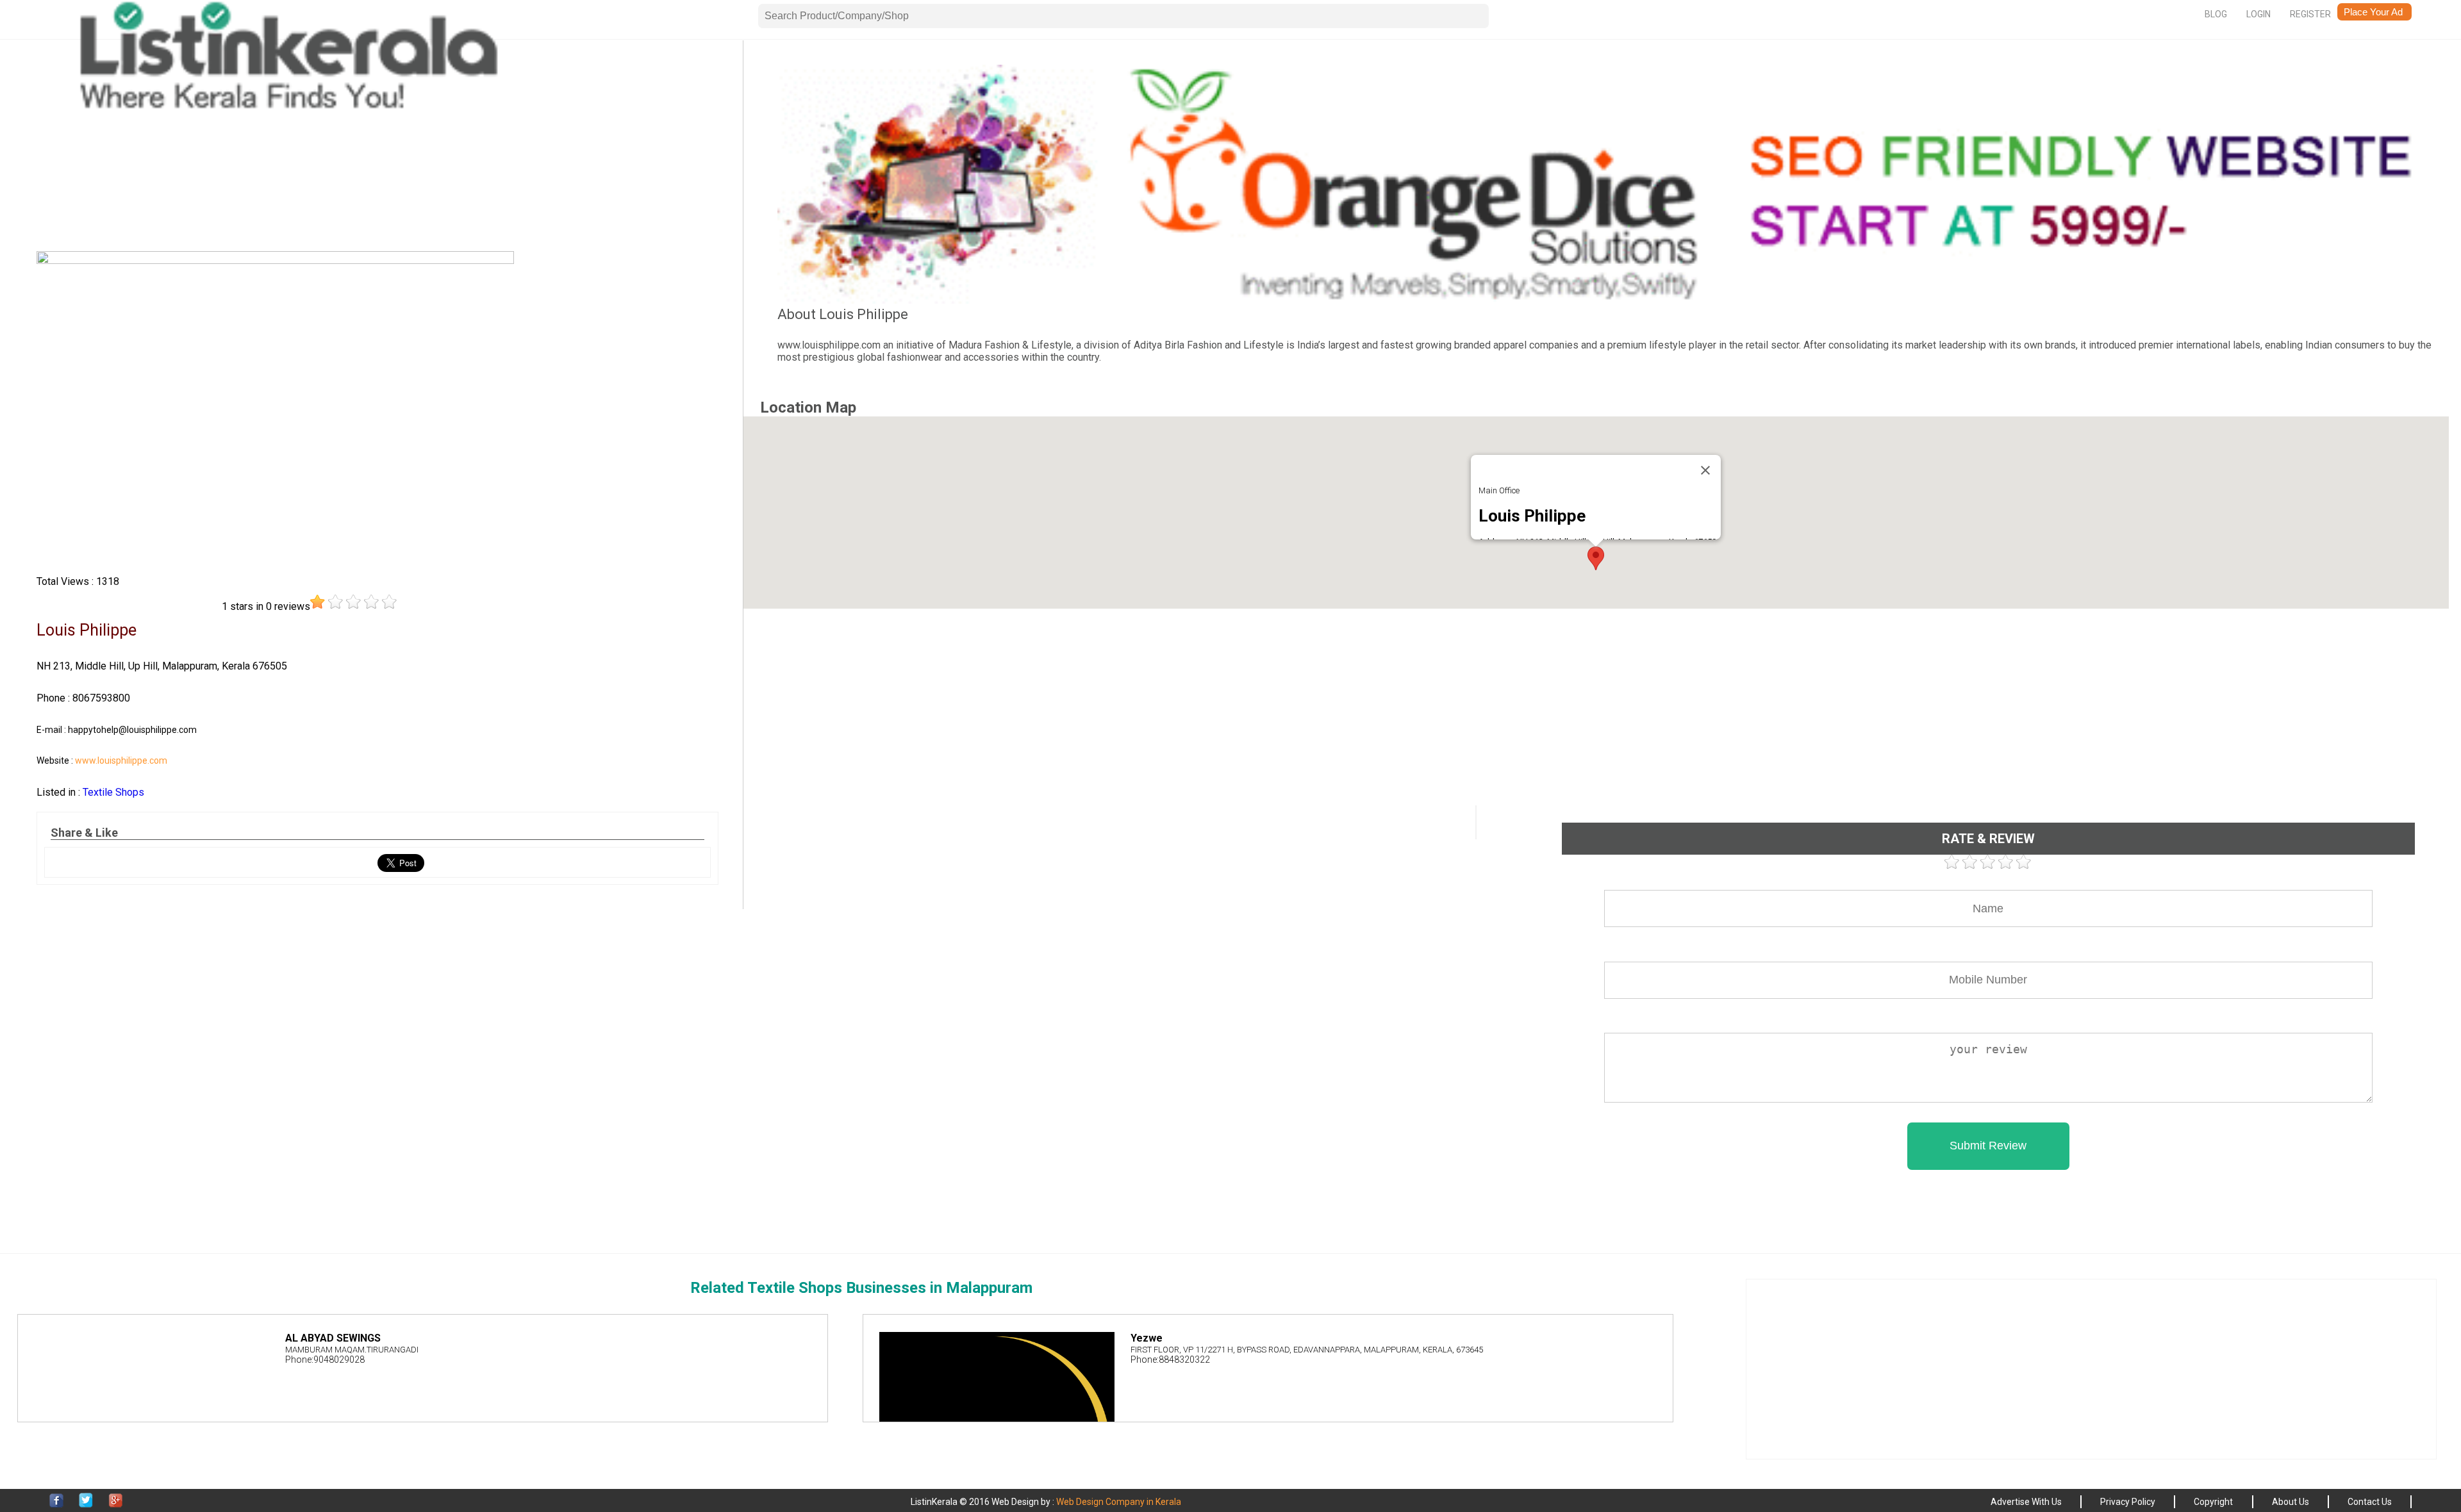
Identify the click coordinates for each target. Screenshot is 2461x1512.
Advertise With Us (2026, 1502)
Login (2258, 14)
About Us (2291, 1502)
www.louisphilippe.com (121, 760)
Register (2310, 14)
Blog (2216, 14)
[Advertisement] (377, 154)
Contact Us (2370, 1502)
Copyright (2213, 1502)
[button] (1596, 558)
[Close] (1705, 470)
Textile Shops (113, 792)
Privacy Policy (2128, 1502)
